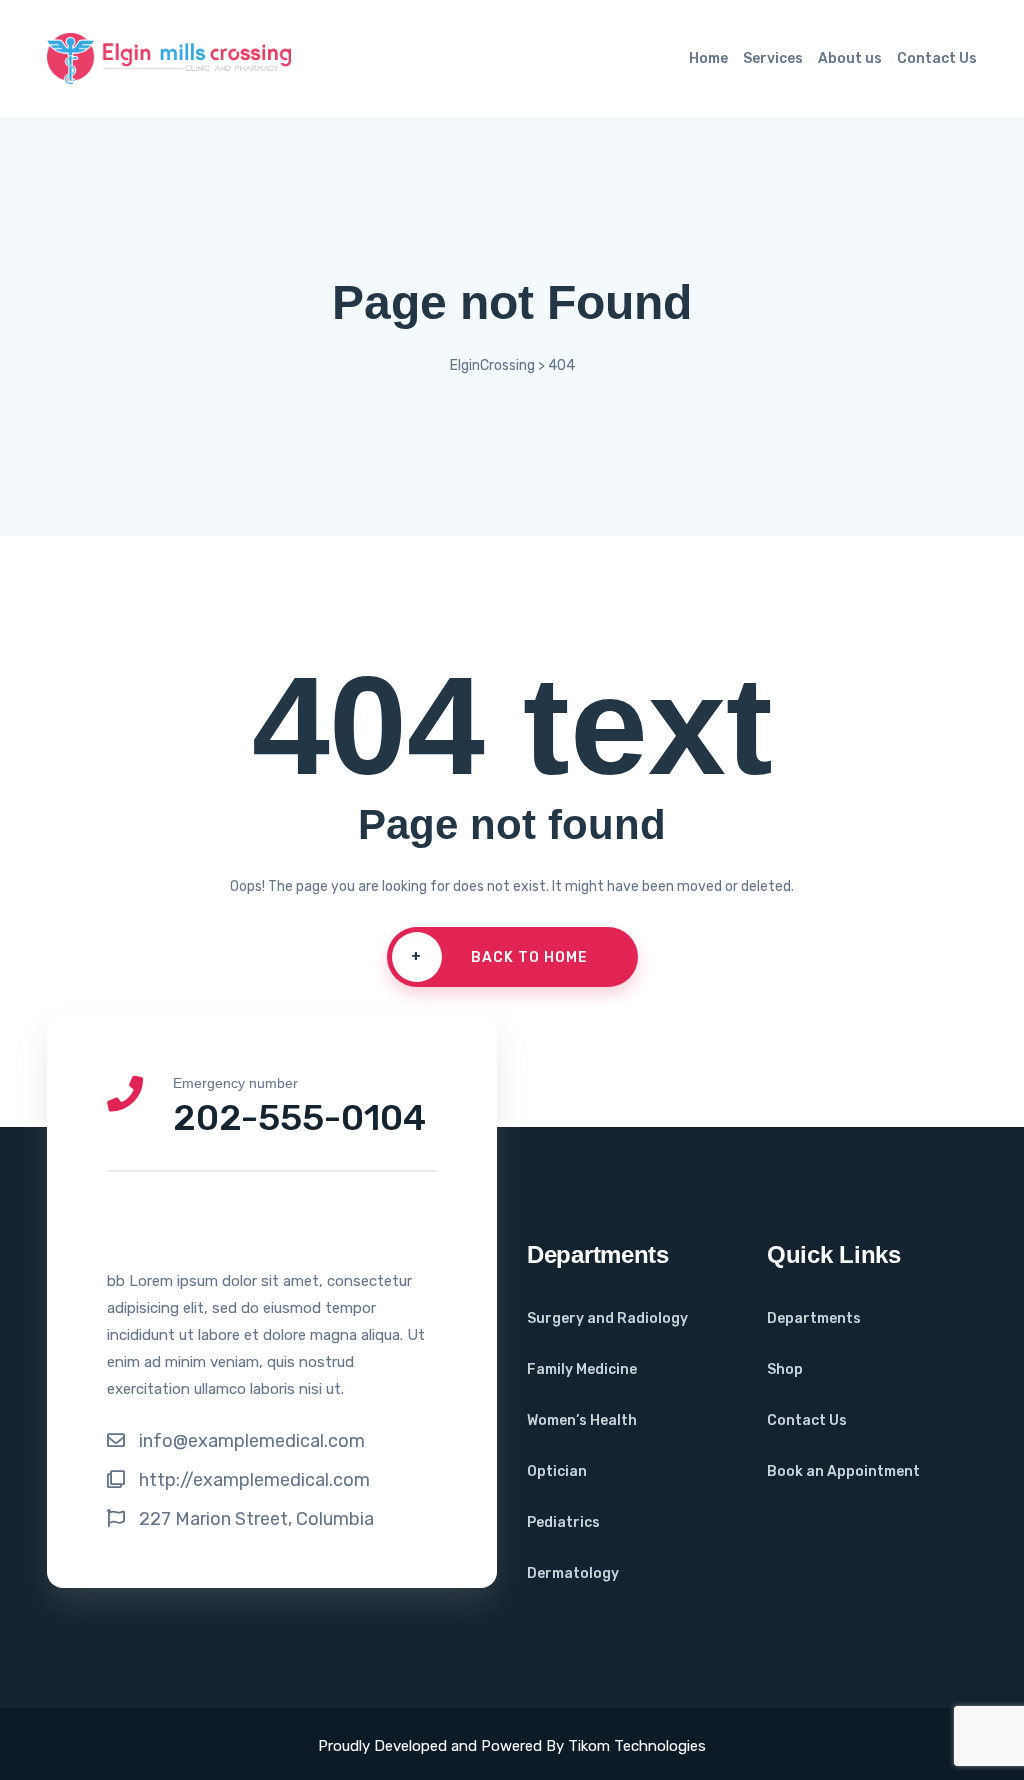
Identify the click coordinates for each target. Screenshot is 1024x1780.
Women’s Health (582, 1420)
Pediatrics (563, 1522)
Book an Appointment (843, 1471)
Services (773, 58)
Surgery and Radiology (607, 1318)
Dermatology (573, 1573)
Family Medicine (582, 1369)
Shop (785, 1369)
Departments (814, 1318)
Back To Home (499, 957)
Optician (557, 1471)
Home (708, 58)
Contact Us (937, 58)
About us (850, 58)
